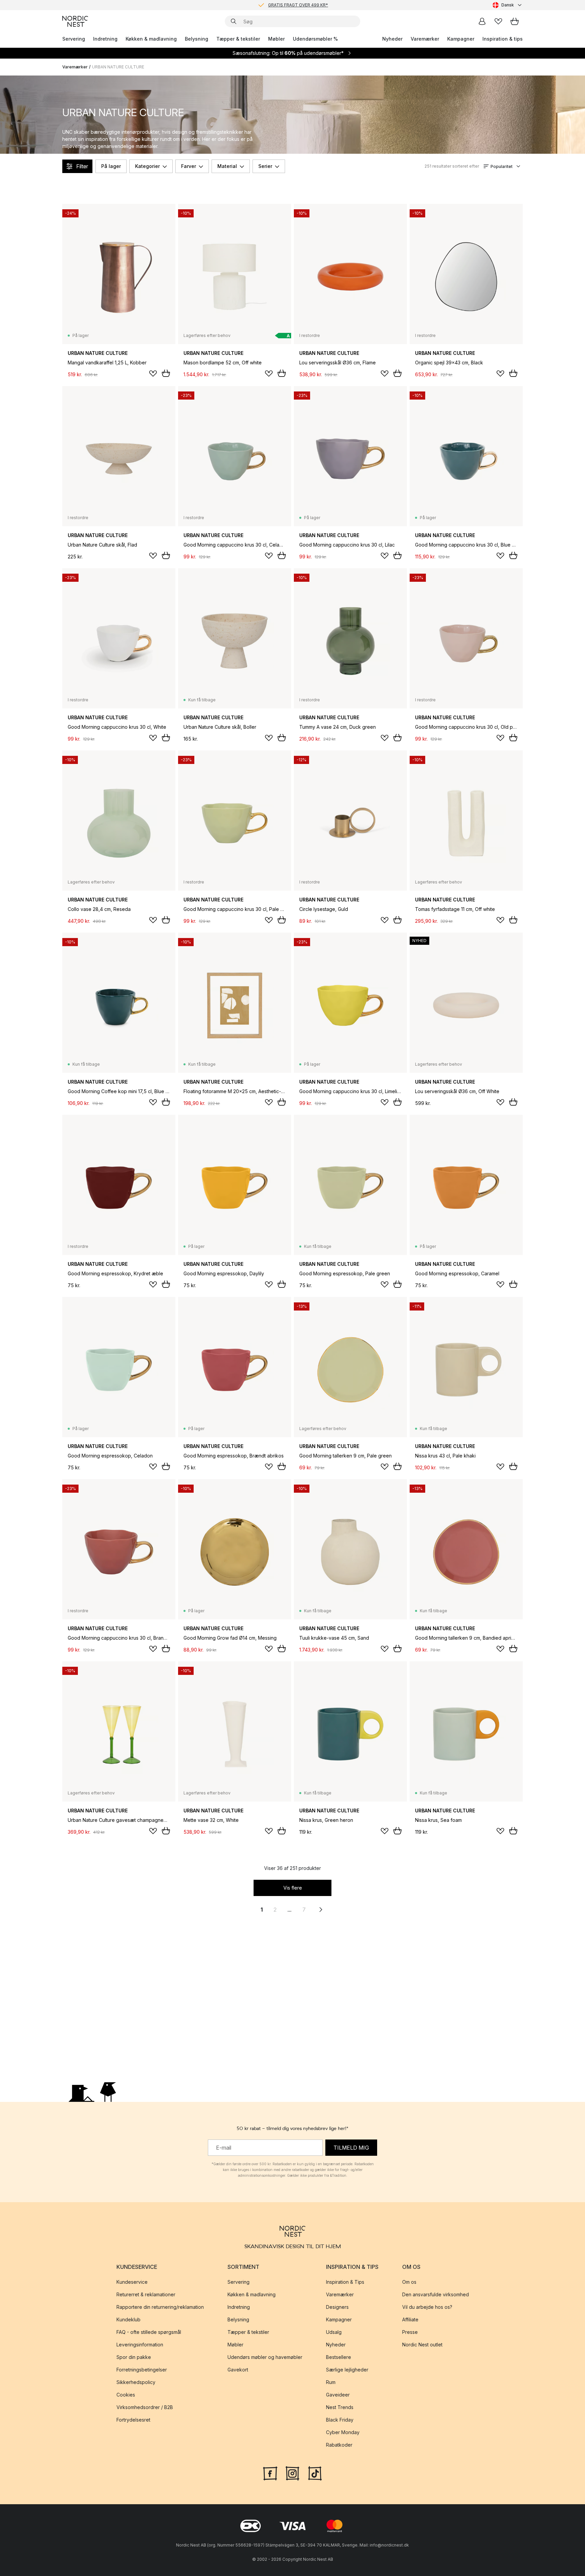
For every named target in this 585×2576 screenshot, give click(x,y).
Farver (189, 166)
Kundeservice (132, 2282)
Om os (409, 2282)
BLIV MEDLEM (278, 5)
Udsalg (334, 2332)
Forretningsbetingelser (142, 2370)
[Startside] (75, 21)
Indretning (105, 39)
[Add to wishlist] (153, 374)
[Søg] (234, 21)
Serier (265, 166)
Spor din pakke (134, 2357)
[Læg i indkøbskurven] (166, 373)
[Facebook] (270, 2473)
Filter (82, 166)
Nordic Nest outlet (422, 2345)
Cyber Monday (343, 2433)
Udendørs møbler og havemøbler (265, 2357)
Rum (331, 2382)
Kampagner (461, 39)
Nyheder (392, 39)
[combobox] (508, 5)
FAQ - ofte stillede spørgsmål (149, 2332)
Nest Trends (340, 2408)
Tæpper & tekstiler (238, 39)
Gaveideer (338, 2395)
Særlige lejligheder (347, 2370)
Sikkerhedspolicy (136, 2382)
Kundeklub (128, 2320)
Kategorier (147, 166)
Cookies (126, 2395)
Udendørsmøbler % (315, 39)
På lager (111, 166)
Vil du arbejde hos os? (427, 2307)
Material (227, 166)
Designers (337, 2307)
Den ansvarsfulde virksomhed (436, 2295)
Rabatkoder (339, 2445)
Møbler (276, 39)
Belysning (197, 39)
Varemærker (425, 39)
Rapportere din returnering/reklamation (160, 2307)
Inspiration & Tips (345, 2282)
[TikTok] (315, 2473)
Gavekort (238, 2370)
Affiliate (410, 2320)
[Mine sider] (482, 21)
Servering (74, 39)
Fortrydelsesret (133, 2420)
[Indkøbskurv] (515, 21)
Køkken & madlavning (151, 39)
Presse (410, 2332)
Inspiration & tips (503, 39)
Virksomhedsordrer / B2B (145, 2408)
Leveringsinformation (140, 2345)
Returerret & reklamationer (146, 2295)
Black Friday (340, 2420)
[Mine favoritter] (498, 21)
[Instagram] (292, 2473)
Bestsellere (339, 2357)
